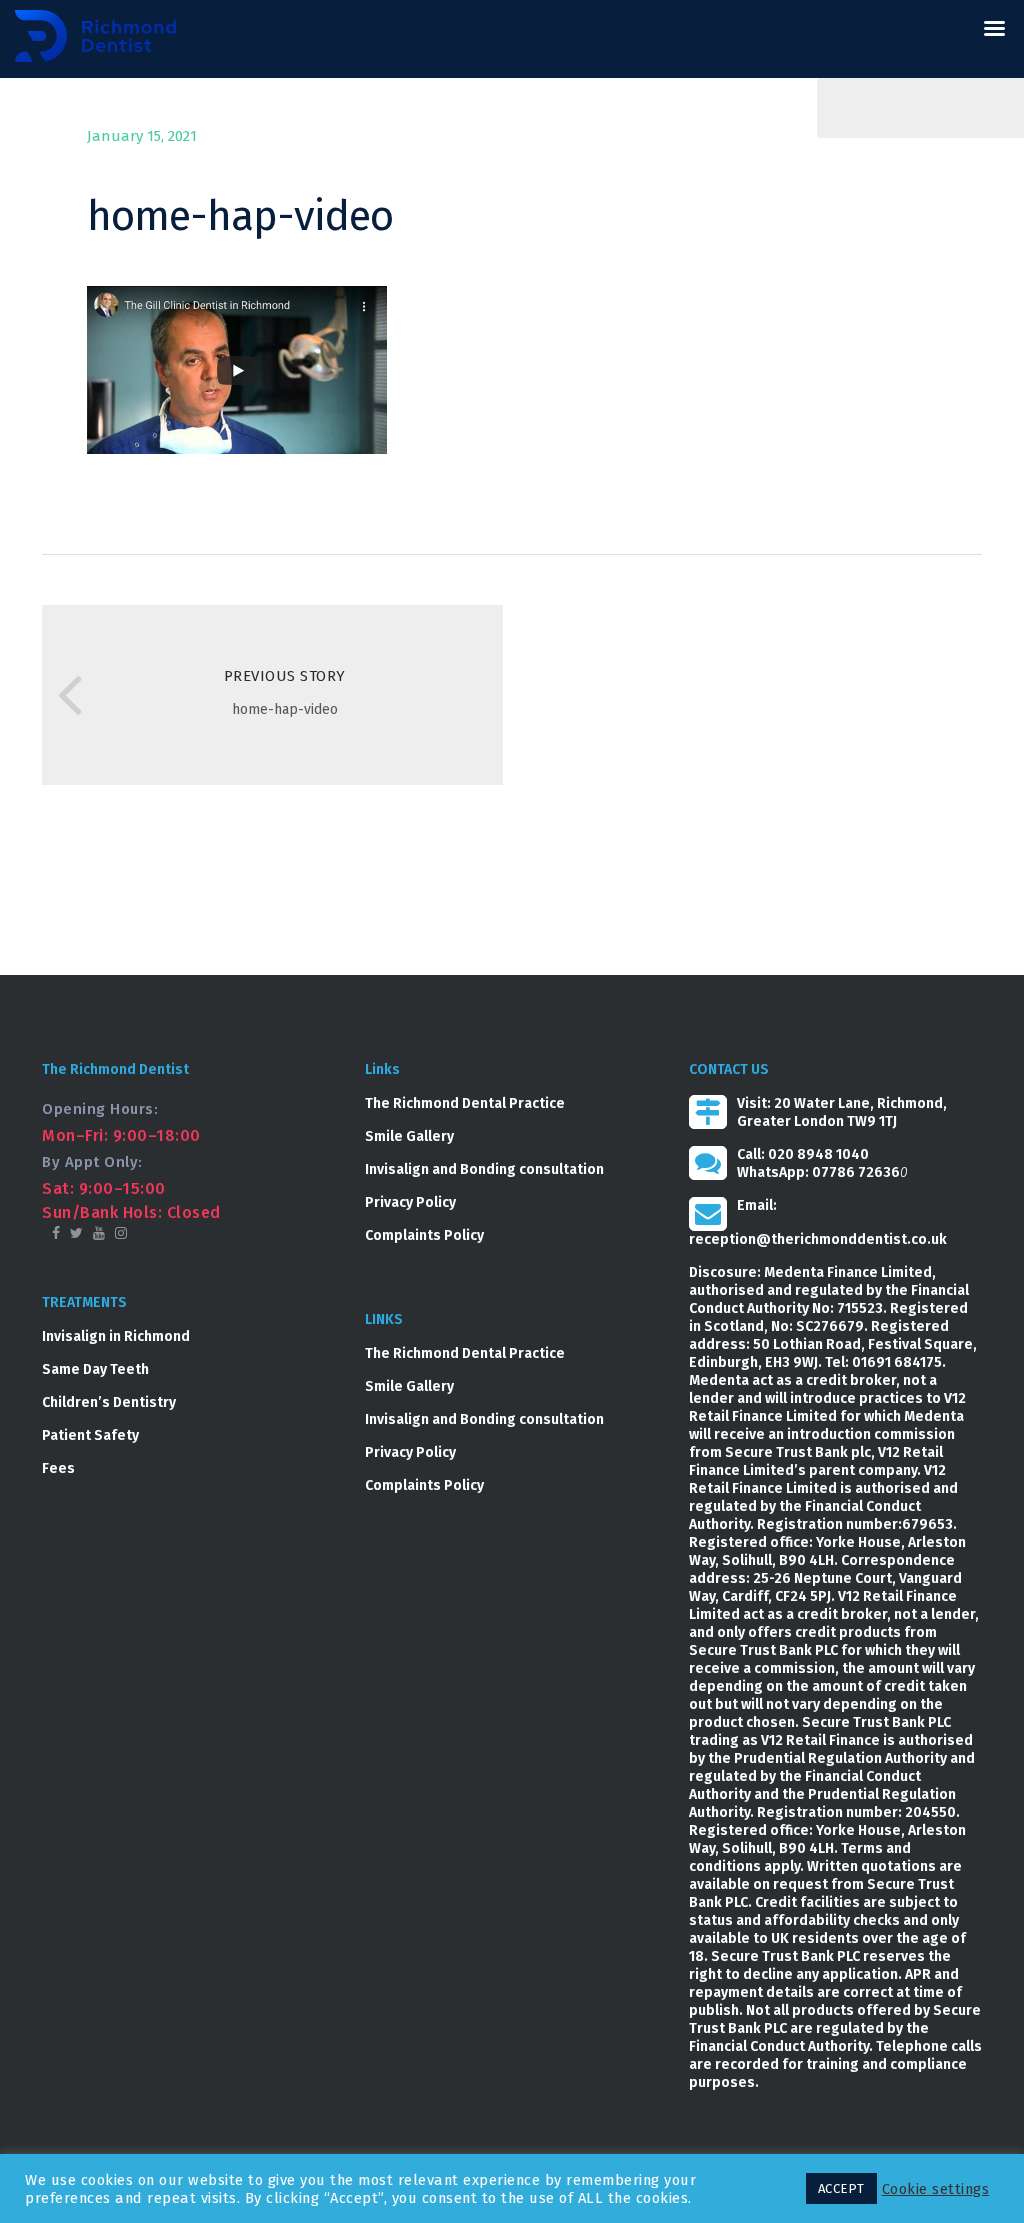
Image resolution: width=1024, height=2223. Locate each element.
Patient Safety (90, 1435)
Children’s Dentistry (109, 1402)
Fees (58, 1468)
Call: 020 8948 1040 (803, 1154)
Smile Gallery (409, 1136)
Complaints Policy (424, 1235)
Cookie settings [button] (936, 2189)
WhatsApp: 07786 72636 (818, 1172)
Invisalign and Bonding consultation (484, 1169)
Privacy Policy (410, 1202)
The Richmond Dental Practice (465, 1103)
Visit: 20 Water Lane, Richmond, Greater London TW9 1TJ (842, 1112)
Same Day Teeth (95, 1369)
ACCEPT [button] (841, 2188)
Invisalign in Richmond (116, 1336)
